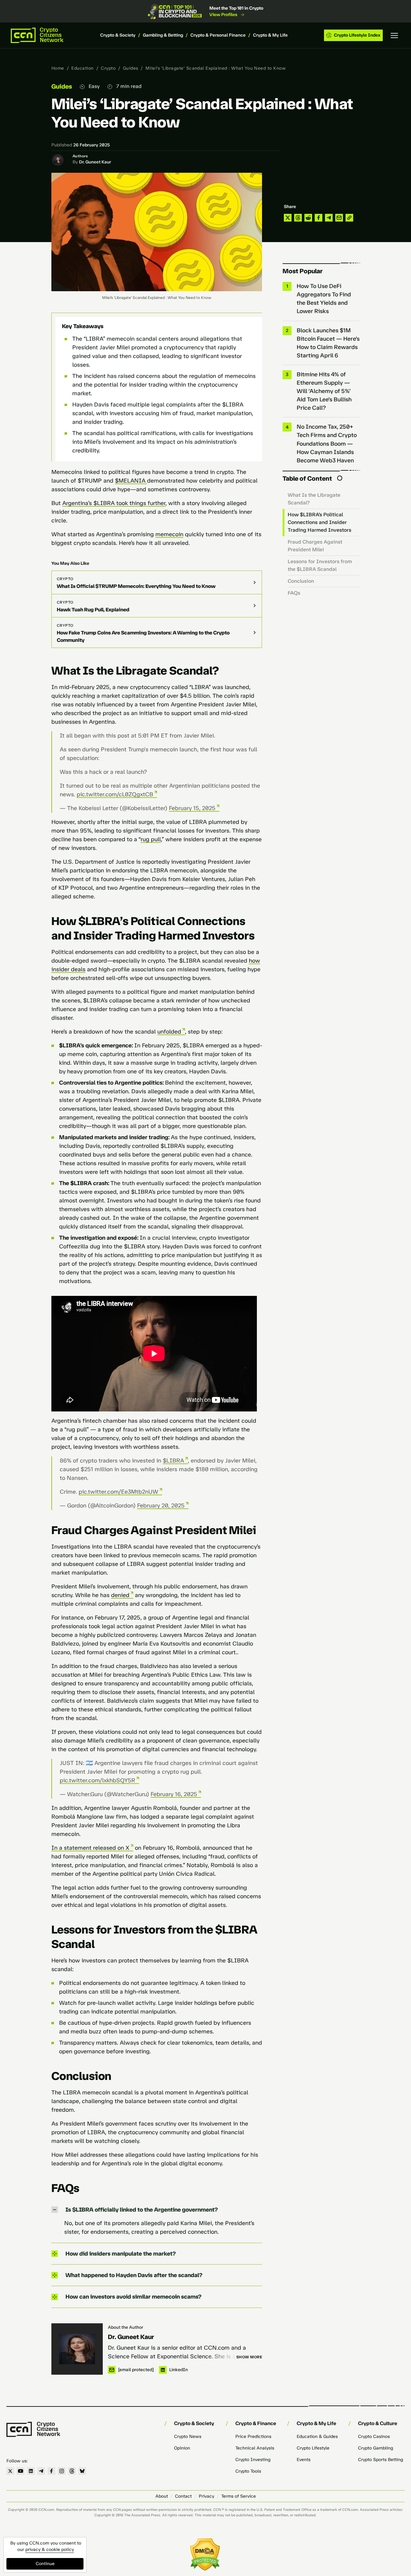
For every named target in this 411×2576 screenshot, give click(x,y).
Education (82, 68)
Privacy (206, 2496)
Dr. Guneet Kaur (95, 162)
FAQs (294, 593)
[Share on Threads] (298, 218)
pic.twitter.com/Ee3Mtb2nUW (118, 1492)
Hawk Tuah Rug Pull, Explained (93, 610)
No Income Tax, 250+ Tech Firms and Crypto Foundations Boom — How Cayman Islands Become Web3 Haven (327, 443)
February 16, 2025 (174, 1794)
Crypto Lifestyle (313, 2448)
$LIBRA (173, 1461)
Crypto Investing (253, 2460)
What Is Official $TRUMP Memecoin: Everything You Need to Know (136, 586)
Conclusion (301, 581)
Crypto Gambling (376, 2448)
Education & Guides (317, 2436)
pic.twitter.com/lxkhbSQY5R (97, 1780)
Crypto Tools (248, 2471)
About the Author (126, 2327)
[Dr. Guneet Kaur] (77, 2349)
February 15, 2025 (192, 808)
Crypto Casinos (374, 2436)
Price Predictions (253, 2436)
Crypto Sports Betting (380, 2460)
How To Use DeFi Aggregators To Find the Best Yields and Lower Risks (324, 299)
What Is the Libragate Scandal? (314, 499)
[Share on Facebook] (319, 218)
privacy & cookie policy (50, 2550)
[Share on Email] (339, 218)
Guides (131, 68)
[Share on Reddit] (308, 218)
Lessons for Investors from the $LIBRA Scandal (320, 565)
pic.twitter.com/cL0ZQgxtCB (115, 794)
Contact (183, 2496)
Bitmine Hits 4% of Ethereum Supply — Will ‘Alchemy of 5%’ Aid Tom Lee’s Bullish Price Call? (324, 391)
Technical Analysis (255, 2448)
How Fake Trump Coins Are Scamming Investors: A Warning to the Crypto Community (143, 636)
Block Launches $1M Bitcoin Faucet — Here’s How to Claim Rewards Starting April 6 (328, 343)
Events (304, 2460)
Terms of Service (239, 2496)
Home (58, 68)
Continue (45, 2564)
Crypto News (188, 2436)
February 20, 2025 (161, 1506)
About (162, 2496)
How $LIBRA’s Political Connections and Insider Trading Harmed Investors (319, 522)
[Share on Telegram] (329, 218)
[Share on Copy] (349, 218)
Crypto (108, 68)
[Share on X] (288, 218)
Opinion (182, 2448)
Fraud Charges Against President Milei (315, 546)
